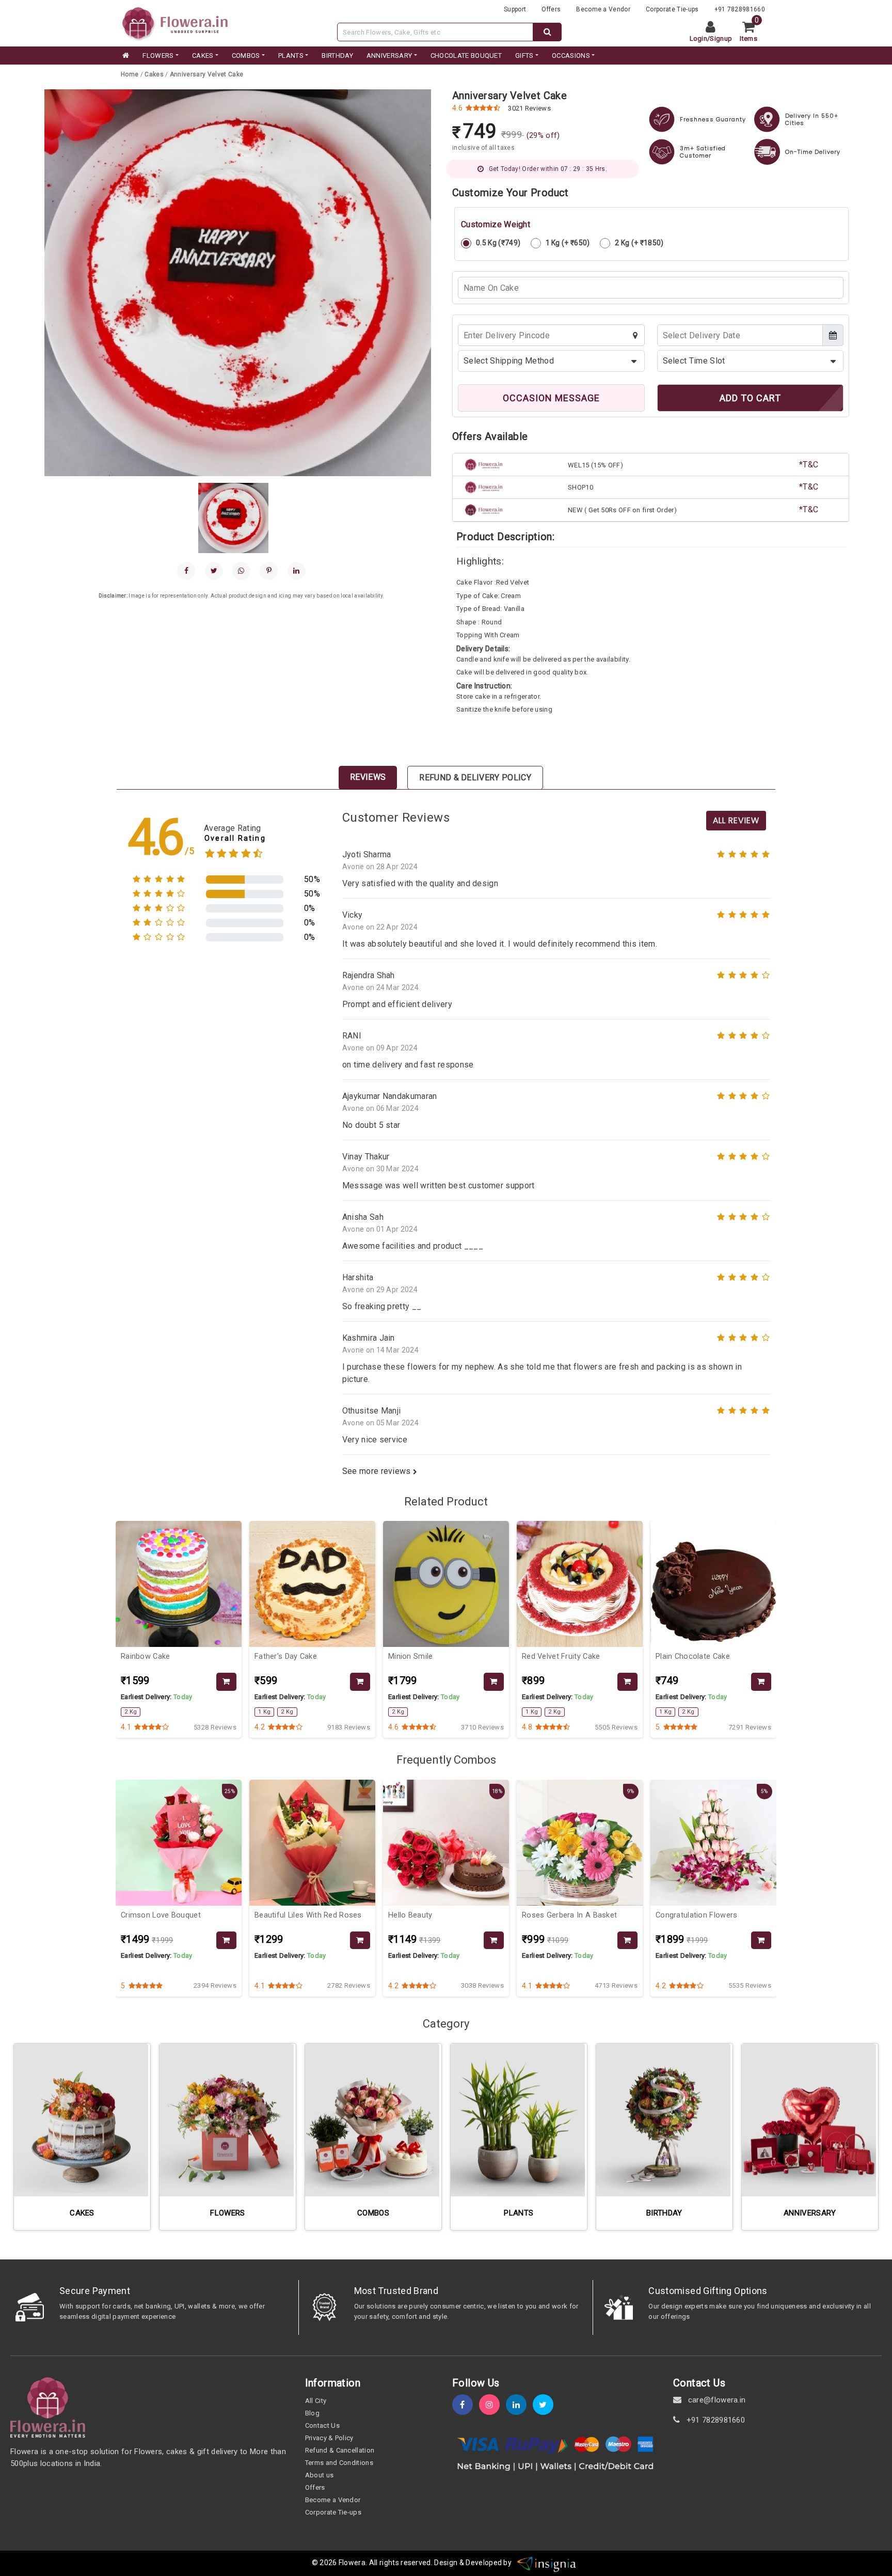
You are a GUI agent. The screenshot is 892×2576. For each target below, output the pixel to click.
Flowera (352, 2563)
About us (320, 2475)
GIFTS (524, 56)
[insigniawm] (547, 2563)
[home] (125, 56)
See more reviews (378, 1471)
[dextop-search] (547, 32)
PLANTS (291, 56)
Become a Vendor (603, 9)
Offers (551, 9)
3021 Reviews (529, 108)
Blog (312, 2413)
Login (699, 38)
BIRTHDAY (337, 56)
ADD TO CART (750, 398)
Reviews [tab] (368, 777)
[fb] (466, 2405)
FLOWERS (158, 56)
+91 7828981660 (740, 9)
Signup (721, 38)
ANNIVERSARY (389, 56)
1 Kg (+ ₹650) (568, 243)
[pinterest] (269, 571)
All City (316, 2401)
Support (515, 9)
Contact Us (322, 2425)
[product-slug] (179, 1584)
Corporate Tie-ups (672, 9)
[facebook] (186, 571)
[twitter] (546, 2405)
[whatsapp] (241, 571)
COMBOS (246, 56)
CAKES (203, 56)
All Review (736, 820)
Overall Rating (235, 838)
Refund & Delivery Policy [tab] (475, 777)
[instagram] (492, 2405)
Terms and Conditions (339, 2463)
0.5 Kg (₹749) (498, 243)
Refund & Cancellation (340, 2450)
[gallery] (233, 518)
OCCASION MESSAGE (551, 398)
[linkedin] (297, 571)
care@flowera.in (715, 2400)
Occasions (571, 56)
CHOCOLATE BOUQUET (466, 56)
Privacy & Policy (329, 2438)
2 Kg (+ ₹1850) (639, 243)
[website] (175, 22)
